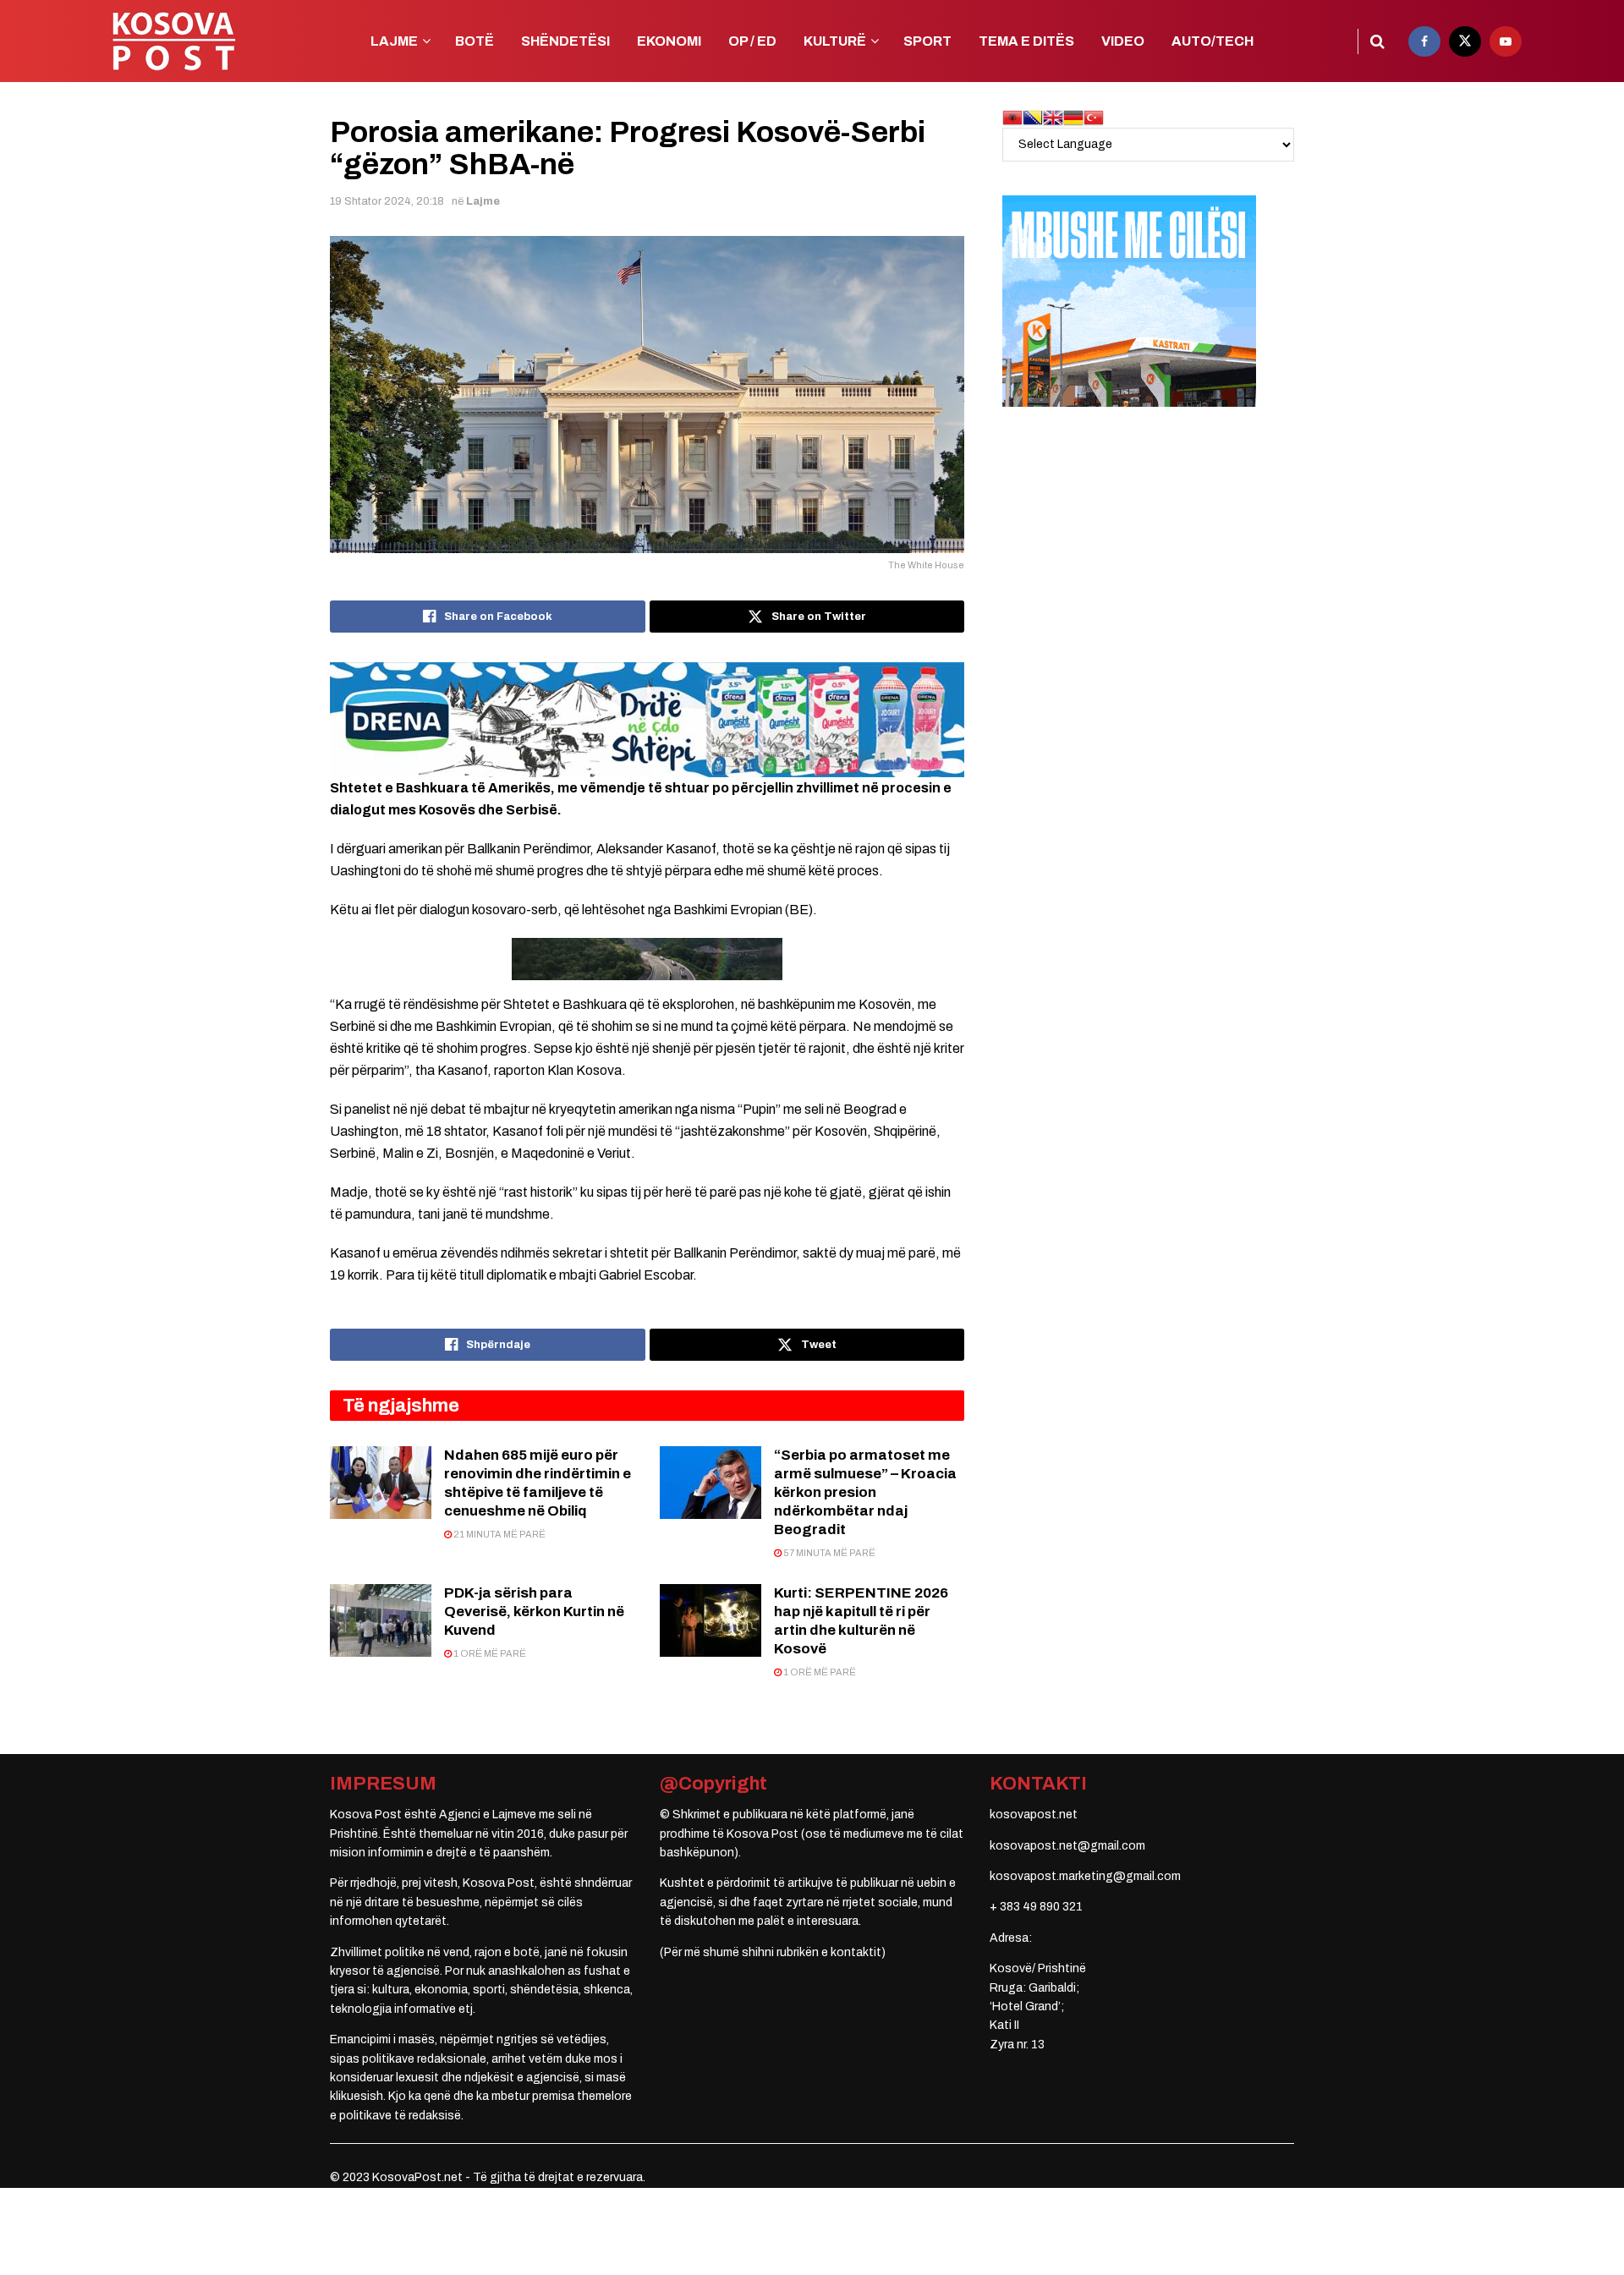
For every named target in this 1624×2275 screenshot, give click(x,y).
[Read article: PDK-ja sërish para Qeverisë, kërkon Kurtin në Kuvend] (381, 1620)
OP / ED (752, 41)
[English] (1053, 117)
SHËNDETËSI (565, 41)
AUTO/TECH (1213, 41)
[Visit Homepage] (173, 41)
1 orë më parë (489, 1653)
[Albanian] (1012, 117)
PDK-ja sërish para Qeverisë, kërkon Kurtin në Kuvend (534, 1612)
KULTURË (835, 41)
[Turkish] (1094, 117)
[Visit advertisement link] (647, 720)
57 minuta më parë (828, 1553)
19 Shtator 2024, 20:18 (387, 201)
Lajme (483, 201)
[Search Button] (1377, 41)
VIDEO (1123, 41)
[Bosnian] (1033, 117)
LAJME (394, 41)
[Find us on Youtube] (1506, 41)
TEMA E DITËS (1026, 41)
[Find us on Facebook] (1424, 41)
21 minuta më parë (499, 1534)
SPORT (927, 41)
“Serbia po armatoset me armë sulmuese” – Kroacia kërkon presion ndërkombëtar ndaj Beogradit (865, 1492)
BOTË (475, 41)
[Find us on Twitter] (1465, 41)
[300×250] (1129, 301)
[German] (1073, 117)
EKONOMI (669, 41)
